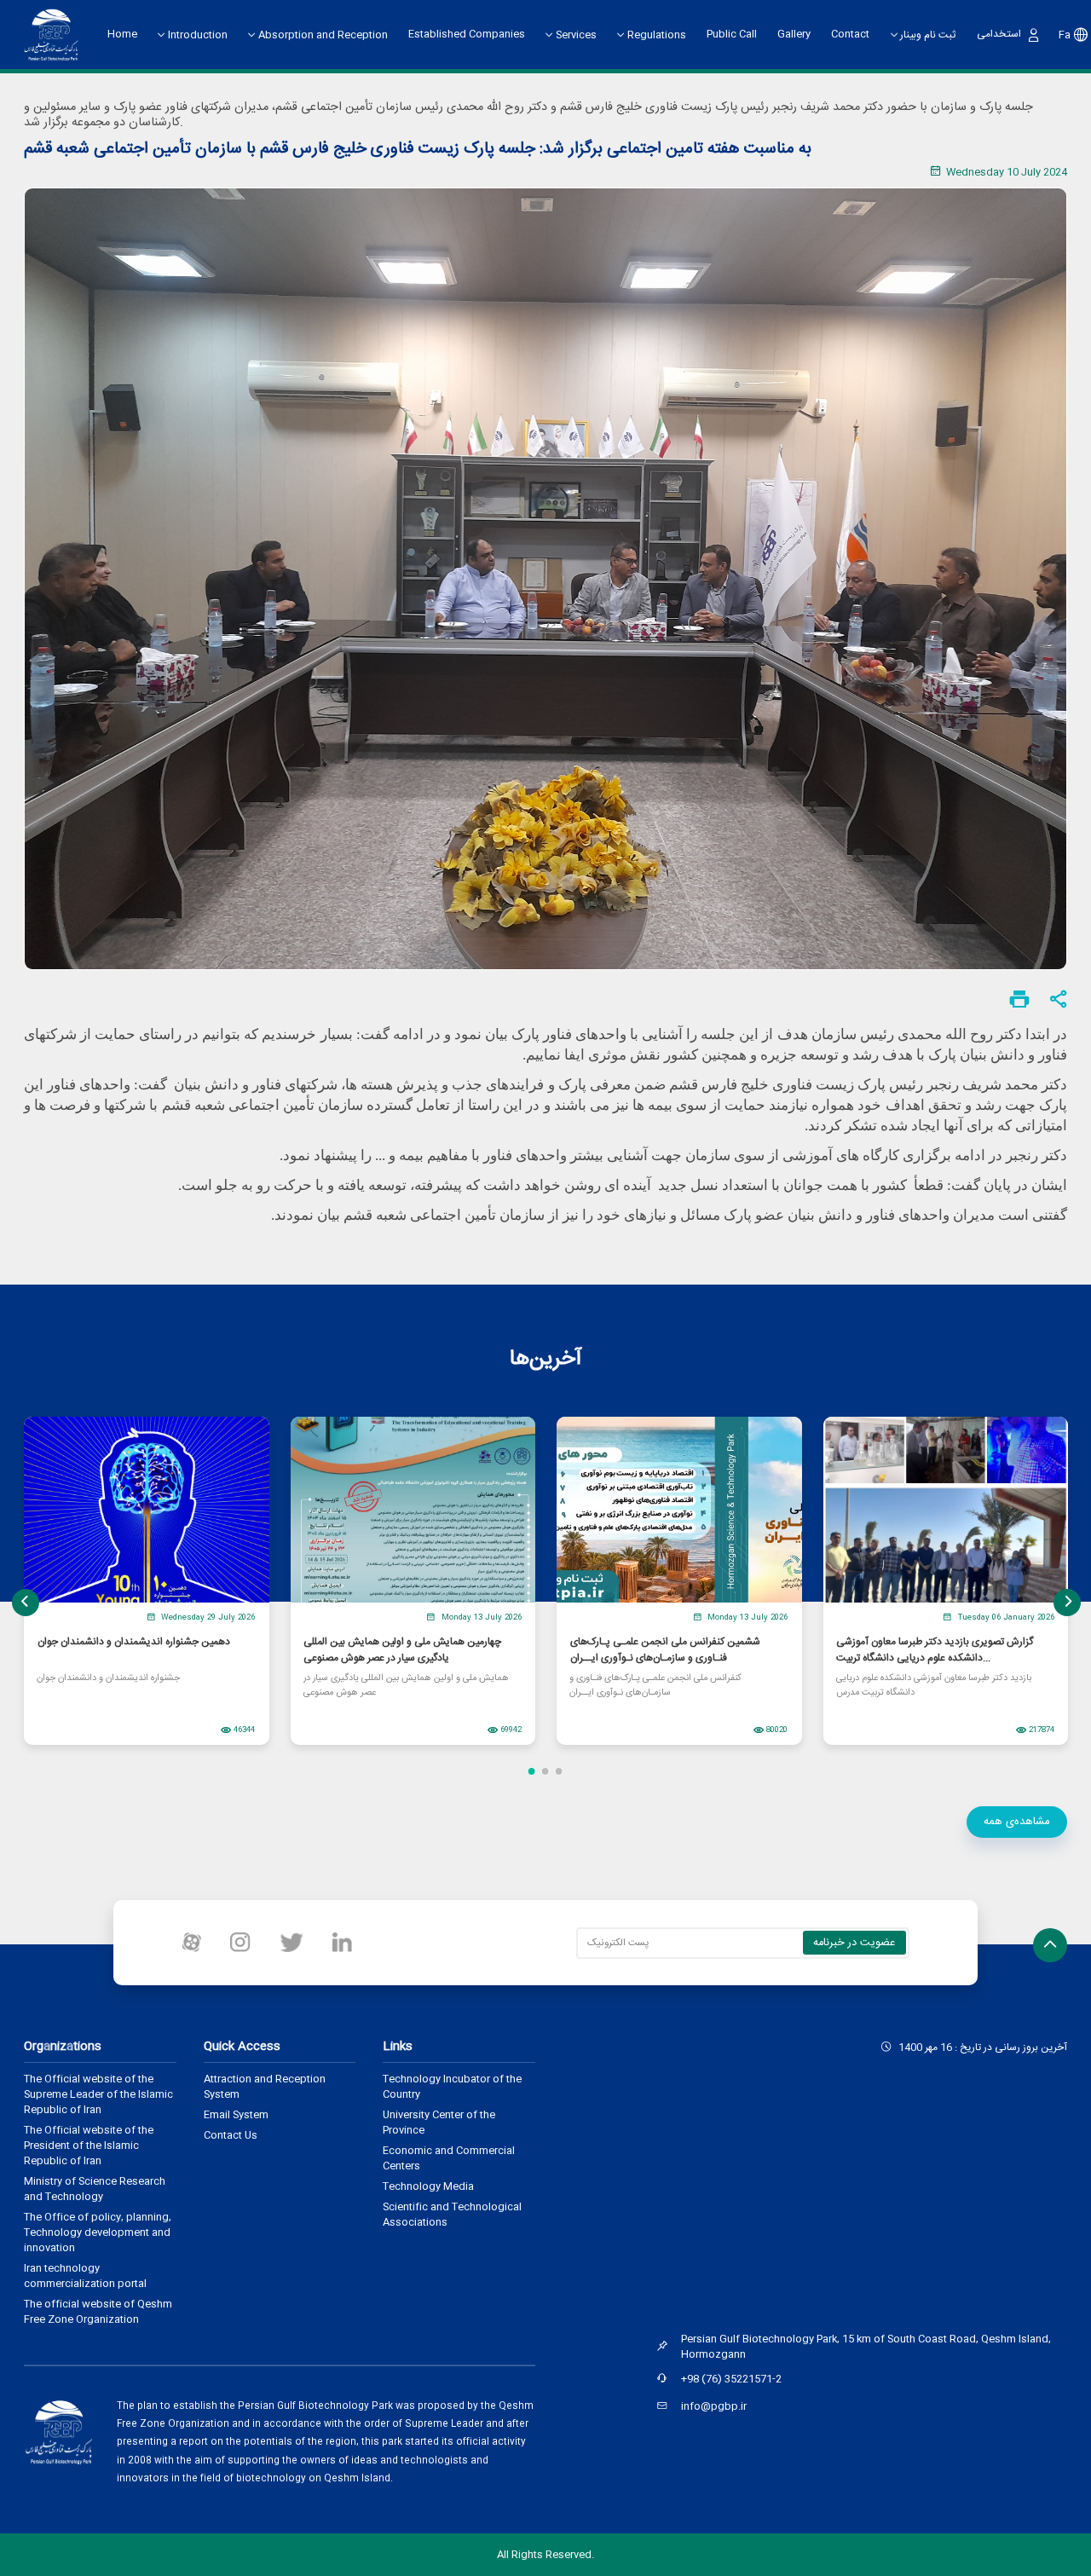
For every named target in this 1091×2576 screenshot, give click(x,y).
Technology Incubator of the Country (452, 2087)
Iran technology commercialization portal (85, 2276)
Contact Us (231, 2135)
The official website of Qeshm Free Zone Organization (98, 2312)
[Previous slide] (26, 1603)
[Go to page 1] (532, 1771)
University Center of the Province (439, 2123)
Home (122, 34)
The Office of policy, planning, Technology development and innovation (98, 2232)
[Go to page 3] (559, 1771)
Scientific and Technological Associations (452, 2215)
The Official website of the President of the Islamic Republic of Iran (89, 2146)
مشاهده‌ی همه (1017, 1822)
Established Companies (467, 34)
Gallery (794, 34)
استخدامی (999, 34)
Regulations (657, 35)
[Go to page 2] (545, 1771)
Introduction (198, 35)
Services (576, 35)
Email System (236, 2115)
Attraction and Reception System (265, 2087)
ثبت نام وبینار (928, 35)
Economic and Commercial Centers (449, 2158)
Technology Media (428, 2186)
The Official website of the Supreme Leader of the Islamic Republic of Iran (98, 2094)
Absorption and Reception (323, 35)
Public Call (732, 34)
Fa (1065, 35)
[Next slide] (1067, 1603)
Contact (850, 34)
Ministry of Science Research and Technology (95, 2189)
